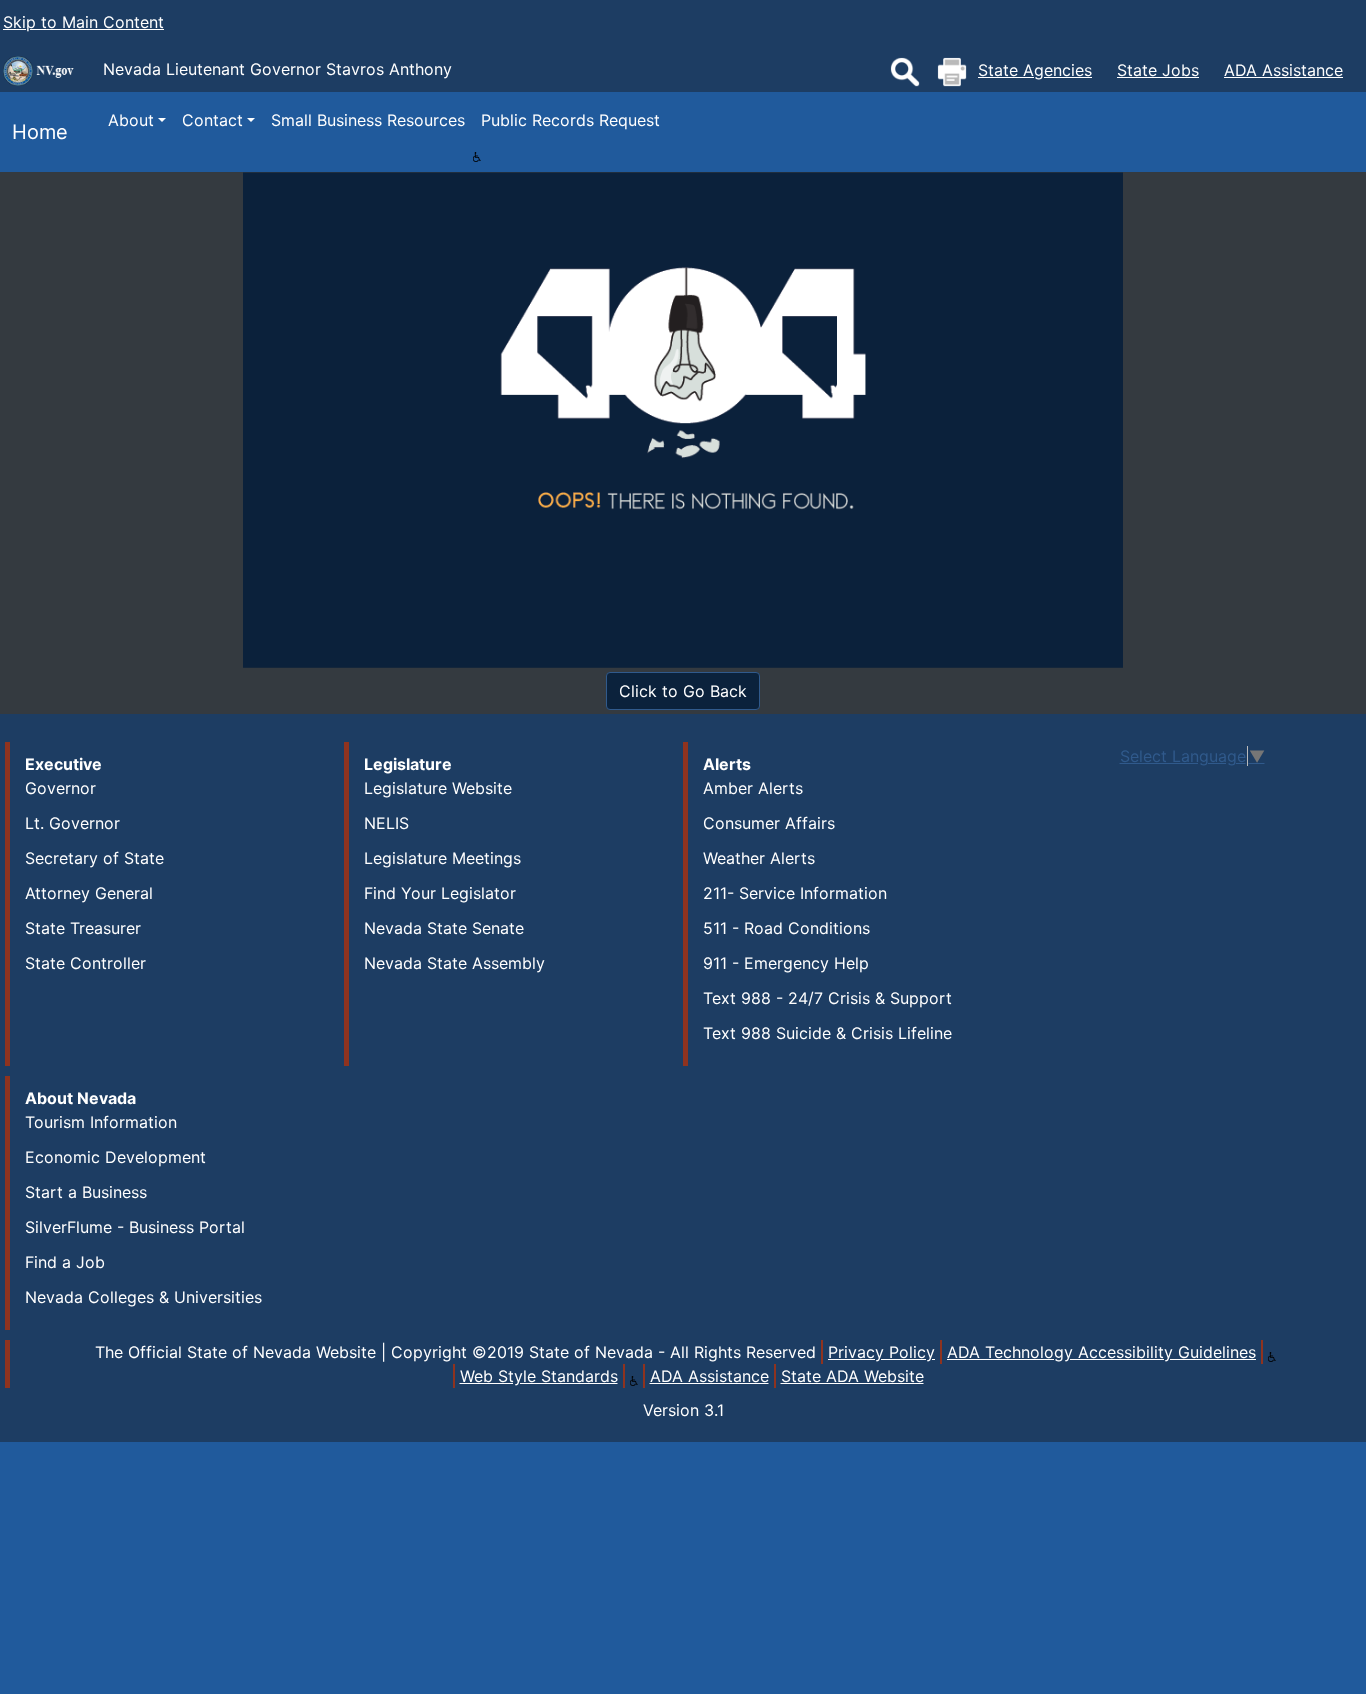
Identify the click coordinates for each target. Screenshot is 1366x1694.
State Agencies (1035, 70)
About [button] (131, 120)
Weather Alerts (759, 858)
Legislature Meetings (442, 858)
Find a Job (65, 1262)
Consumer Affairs (769, 823)
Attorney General (89, 893)
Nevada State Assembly (454, 963)
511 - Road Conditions (786, 928)
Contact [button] (212, 120)
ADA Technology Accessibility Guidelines (1101, 1352)
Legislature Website (438, 788)
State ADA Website (852, 1376)
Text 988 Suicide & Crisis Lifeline (827, 1033)
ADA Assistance (1283, 70)
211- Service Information (795, 893)
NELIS (386, 823)
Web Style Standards (539, 1376)
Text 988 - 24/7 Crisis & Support (827, 998)
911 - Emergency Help (786, 963)
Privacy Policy (881, 1352)
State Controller (85, 963)
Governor (60, 788)
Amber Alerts (753, 788)
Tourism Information (101, 1122)
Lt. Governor (72, 823)
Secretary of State (94, 858)
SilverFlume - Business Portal (135, 1227)
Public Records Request (570, 120)
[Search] (905, 72)
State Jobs (1158, 70)
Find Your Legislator (440, 893)
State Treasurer (83, 928)
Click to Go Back (683, 691)
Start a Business (86, 1192)
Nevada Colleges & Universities (143, 1297)
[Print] (952, 72)
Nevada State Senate (444, 928)
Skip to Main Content (83, 22)
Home (34, 132)
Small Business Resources (368, 120)
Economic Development (115, 1157)
